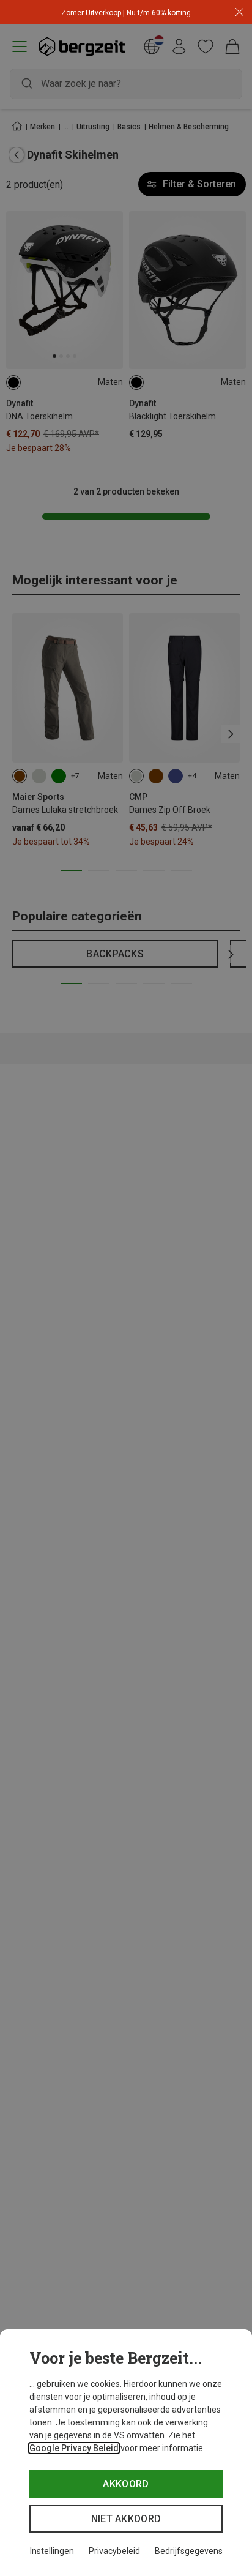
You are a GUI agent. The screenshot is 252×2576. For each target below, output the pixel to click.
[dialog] (126, 2453)
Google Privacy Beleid (74, 2448)
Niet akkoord (126, 2519)
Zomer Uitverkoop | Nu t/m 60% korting (126, 13)
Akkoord (126, 2484)
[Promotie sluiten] (239, 13)
